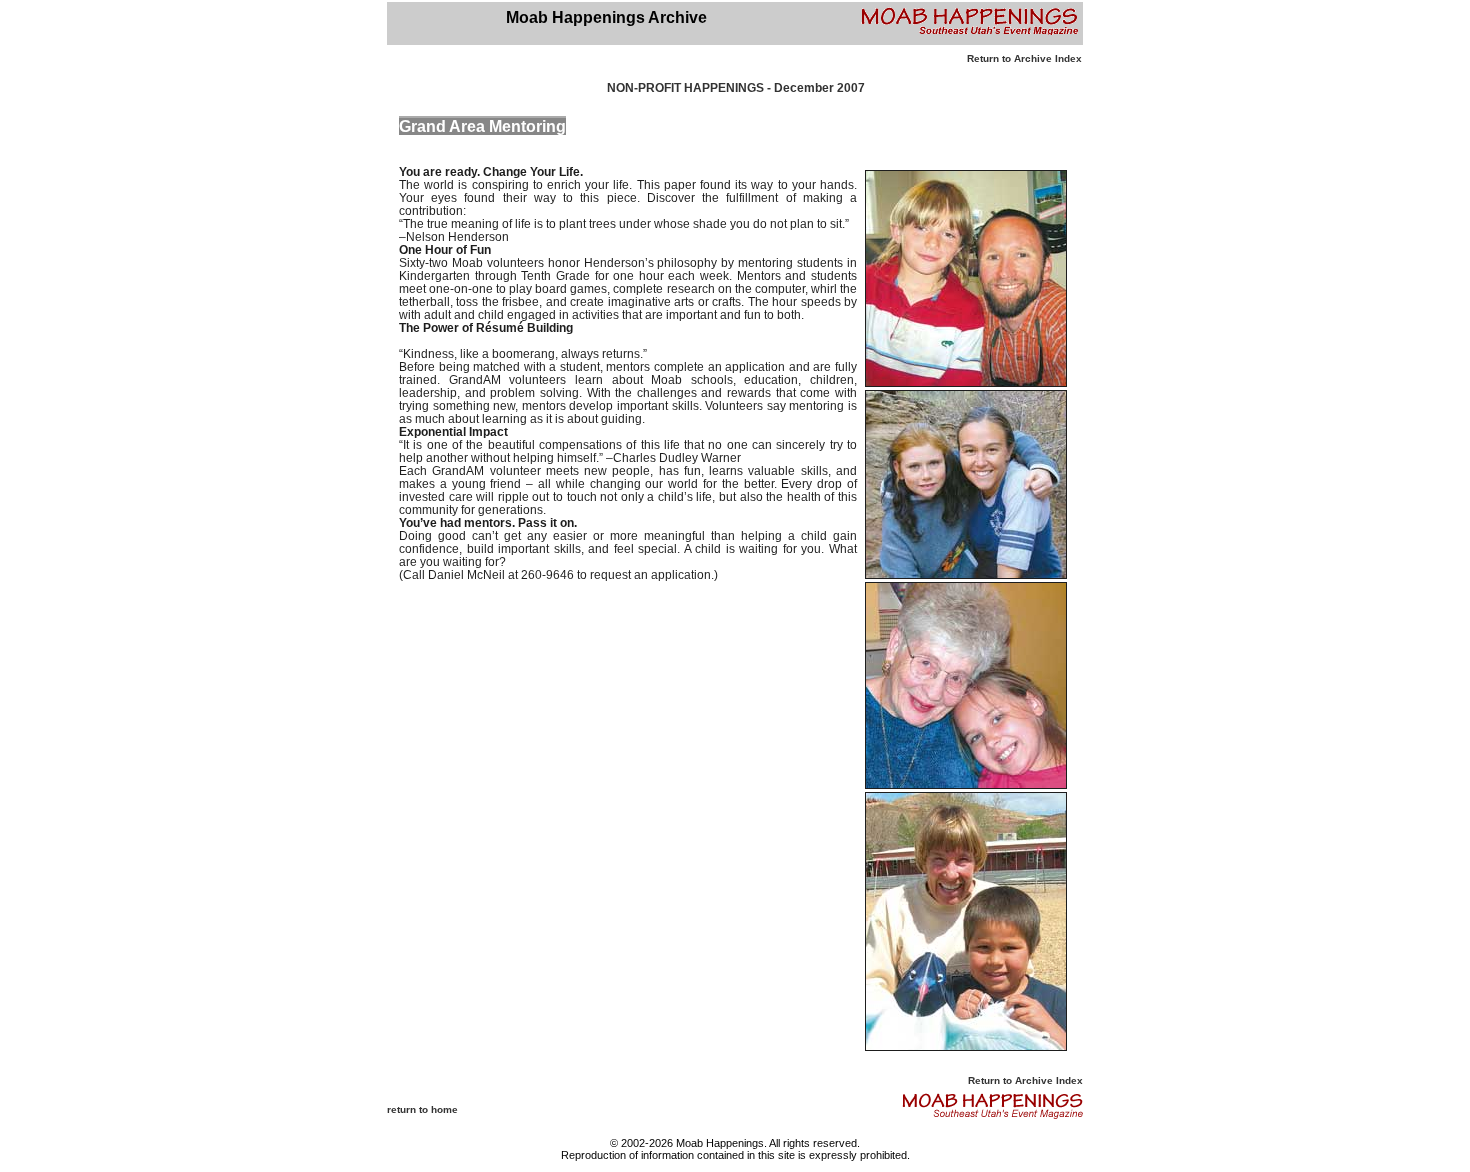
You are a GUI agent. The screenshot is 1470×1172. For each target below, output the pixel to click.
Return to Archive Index (1024, 58)
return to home (422, 1109)
